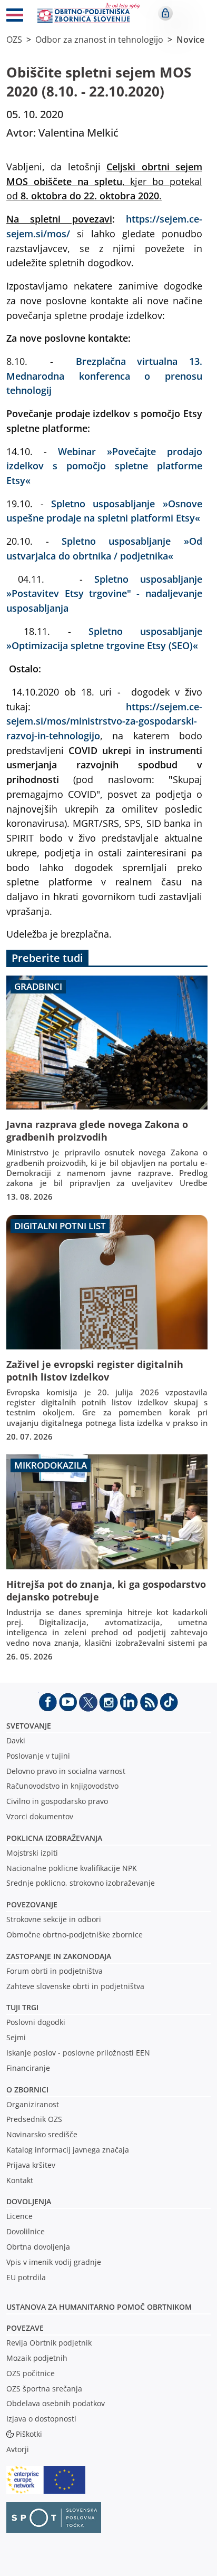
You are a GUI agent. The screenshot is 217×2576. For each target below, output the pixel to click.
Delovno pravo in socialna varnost (66, 1771)
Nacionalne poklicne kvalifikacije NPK (72, 1868)
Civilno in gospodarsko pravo (57, 1801)
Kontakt (20, 2180)
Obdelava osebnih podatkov (56, 2403)
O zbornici (27, 2090)
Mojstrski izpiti (32, 1853)
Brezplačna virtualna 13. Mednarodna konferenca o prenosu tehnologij (104, 375)
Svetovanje (29, 1726)
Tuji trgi (22, 2007)
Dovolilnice (26, 2231)
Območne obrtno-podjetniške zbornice (75, 1935)
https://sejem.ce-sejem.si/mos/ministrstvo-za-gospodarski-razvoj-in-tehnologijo (104, 721)
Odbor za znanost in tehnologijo (99, 40)
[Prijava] (165, 13)
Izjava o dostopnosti (41, 2419)
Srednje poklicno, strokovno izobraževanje (81, 1883)
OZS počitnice (31, 2373)
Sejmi (16, 2037)
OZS (14, 40)
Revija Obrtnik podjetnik (49, 2343)
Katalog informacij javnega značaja (68, 2150)
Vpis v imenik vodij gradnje (54, 2262)
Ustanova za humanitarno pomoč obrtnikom (99, 2307)
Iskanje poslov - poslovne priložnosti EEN (78, 2053)
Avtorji (18, 2449)
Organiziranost (33, 2104)
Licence (19, 2216)
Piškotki (29, 2434)
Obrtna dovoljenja (38, 2247)
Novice (190, 40)
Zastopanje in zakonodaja (59, 1956)
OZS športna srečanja (44, 2389)
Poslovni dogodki (36, 2022)
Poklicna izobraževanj (52, 1838)
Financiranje (28, 2068)
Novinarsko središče (42, 2134)
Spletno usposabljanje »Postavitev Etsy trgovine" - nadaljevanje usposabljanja (104, 593)
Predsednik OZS (34, 2119)
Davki (16, 1740)
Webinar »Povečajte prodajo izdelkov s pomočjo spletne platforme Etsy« (104, 466)
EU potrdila (26, 2277)
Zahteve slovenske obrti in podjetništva (75, 1986)
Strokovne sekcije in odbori (54, 1919)
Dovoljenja (29, 2201)
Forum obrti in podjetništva (55, 1971)
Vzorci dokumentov (40, 1816)
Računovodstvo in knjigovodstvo (62, 1786)
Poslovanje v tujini (38, 1756)
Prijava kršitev (31, 2165)
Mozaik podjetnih (37, 2358)
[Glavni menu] (15, 17)
